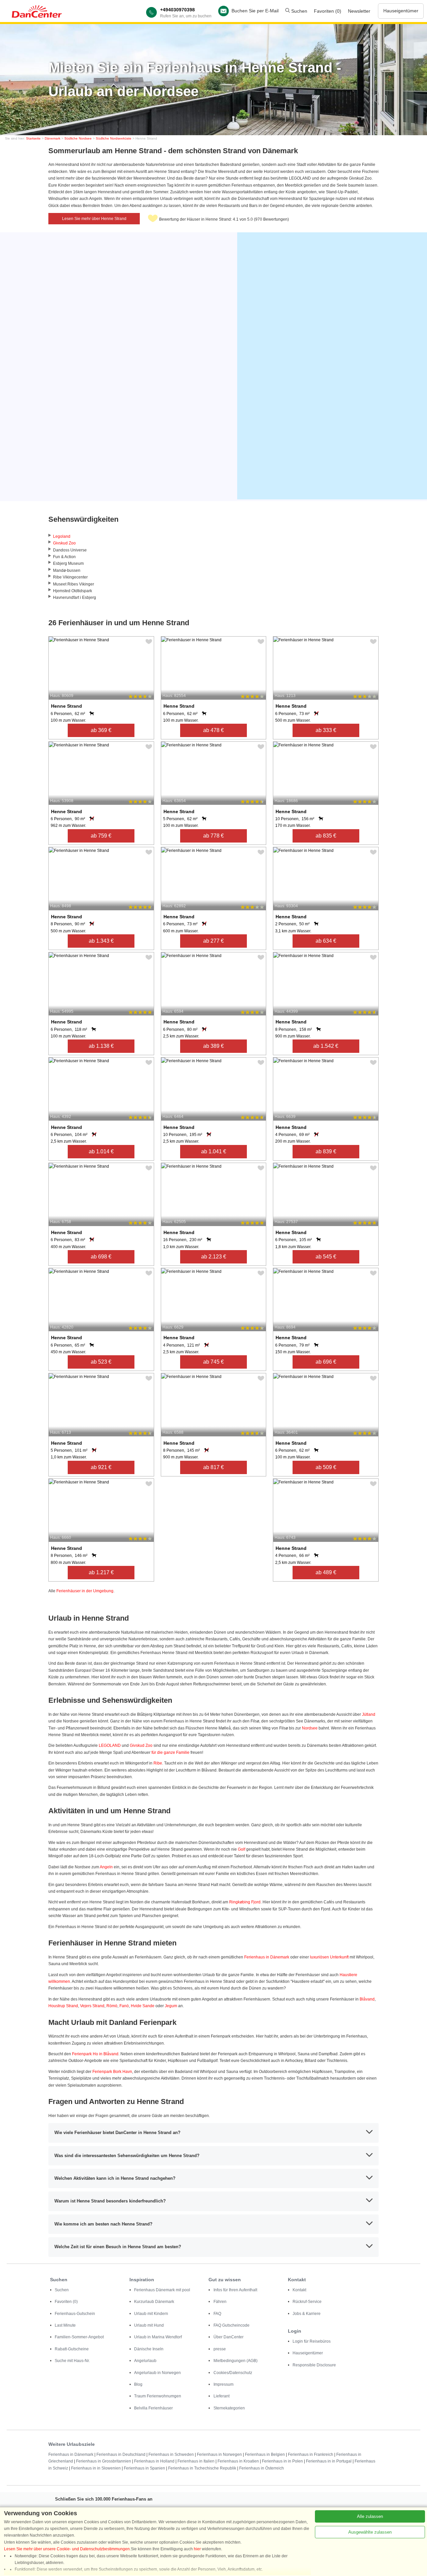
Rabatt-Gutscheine (72, 2349)
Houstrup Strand (63, 2006)
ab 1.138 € (101, 1046)
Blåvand (367, 1999)
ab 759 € (101, 836)
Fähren (220, 2302)
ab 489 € (326, 1572)
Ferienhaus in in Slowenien (96, 2468)
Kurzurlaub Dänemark (154, 2302)
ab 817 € (213, 1467)
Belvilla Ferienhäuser (153, 2408)
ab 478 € (213, 730)
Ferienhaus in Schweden (171, 2454)
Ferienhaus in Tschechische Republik (202, 2468)
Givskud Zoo (64, 543)
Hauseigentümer (401, 11)
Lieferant (222, 2396)
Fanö (124, 2006)
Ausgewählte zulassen (370, 2532)
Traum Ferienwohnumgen (158, 2396)
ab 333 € (326, 730)
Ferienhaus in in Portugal (329, 2461)
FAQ (217, 2314)
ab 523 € (101, 1362)
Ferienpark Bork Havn (112, 2072)
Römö (112, 2006)
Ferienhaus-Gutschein (75, 2314)
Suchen (299, 11)
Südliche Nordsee (78, 138)
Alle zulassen (370, 2516)
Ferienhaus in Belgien (265, 2454)
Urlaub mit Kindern (151, 2314)
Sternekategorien (229, 2408)
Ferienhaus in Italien (196, 2461)
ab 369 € (101, 730)
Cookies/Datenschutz (233, 2373)
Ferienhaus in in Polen (282, 2461)
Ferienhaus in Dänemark (267, 1957)
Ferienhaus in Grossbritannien (104, 2461)
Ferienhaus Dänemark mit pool (162, 2290)
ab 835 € (326, 836)
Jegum (171, 2006)
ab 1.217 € (101, 1572)
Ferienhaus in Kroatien (238, 2461)
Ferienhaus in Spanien (144, 2468)
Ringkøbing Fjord (245, 1902)
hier (197, 2549)
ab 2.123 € (214, 1257)
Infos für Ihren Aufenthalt (235, 2290)
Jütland (369, 1714)
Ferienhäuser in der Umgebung (85, 1591)
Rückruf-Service (307, 2302)
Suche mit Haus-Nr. (72, 2361)
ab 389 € (213, 1046)
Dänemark (53, 138)
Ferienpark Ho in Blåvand (95, 2054)
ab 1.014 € (101, 1151)
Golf (242, 1849)
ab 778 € (213, 836)
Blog (138, 2384)
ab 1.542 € (326, 1046)
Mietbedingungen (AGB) (236, 2361)
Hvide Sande (143, 2006)
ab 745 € (213, 1362)
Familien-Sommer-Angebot (79, 2337)
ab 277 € (213, 941)
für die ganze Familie (170, 1752)
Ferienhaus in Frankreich (311, 2454)
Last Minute (65, 2325)
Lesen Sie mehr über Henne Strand (94, 219)
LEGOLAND (110, 1745)
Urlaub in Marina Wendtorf (158, 2337)
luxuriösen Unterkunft (329, 1957)
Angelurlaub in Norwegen (157, 2373)
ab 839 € (326, 1151)
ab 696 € (326, 1362)
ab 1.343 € (101, 941)
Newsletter (359, 11)
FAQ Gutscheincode (232, 2325)
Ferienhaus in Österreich (262, 2468)
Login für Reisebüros (312, 2341)
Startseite (33, 138)
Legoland (62, 536)
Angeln (106, 1867)
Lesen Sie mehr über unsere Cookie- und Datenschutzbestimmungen (67, 2549)
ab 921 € (101, 1467)
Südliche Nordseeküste (114, 138)
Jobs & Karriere (307, 2314)
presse (220, 2349)
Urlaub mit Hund (149, 2325)
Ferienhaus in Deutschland (121, 2454)
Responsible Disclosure (314, 2365)
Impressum (224, 2384)
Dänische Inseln (149, 2349)
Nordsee (310, 1728)
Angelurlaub (145, 2361)
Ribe (158, 1763)
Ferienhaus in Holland (154, 2461)
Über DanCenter (229, 2337)
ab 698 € (101, 1257)
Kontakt (299, 2290)
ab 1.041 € (214, 1151)
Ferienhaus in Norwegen (219, 2454)
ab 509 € (326, 1467)
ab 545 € (326, 1257)
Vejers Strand (92, 2006)
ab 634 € (326, 941)
